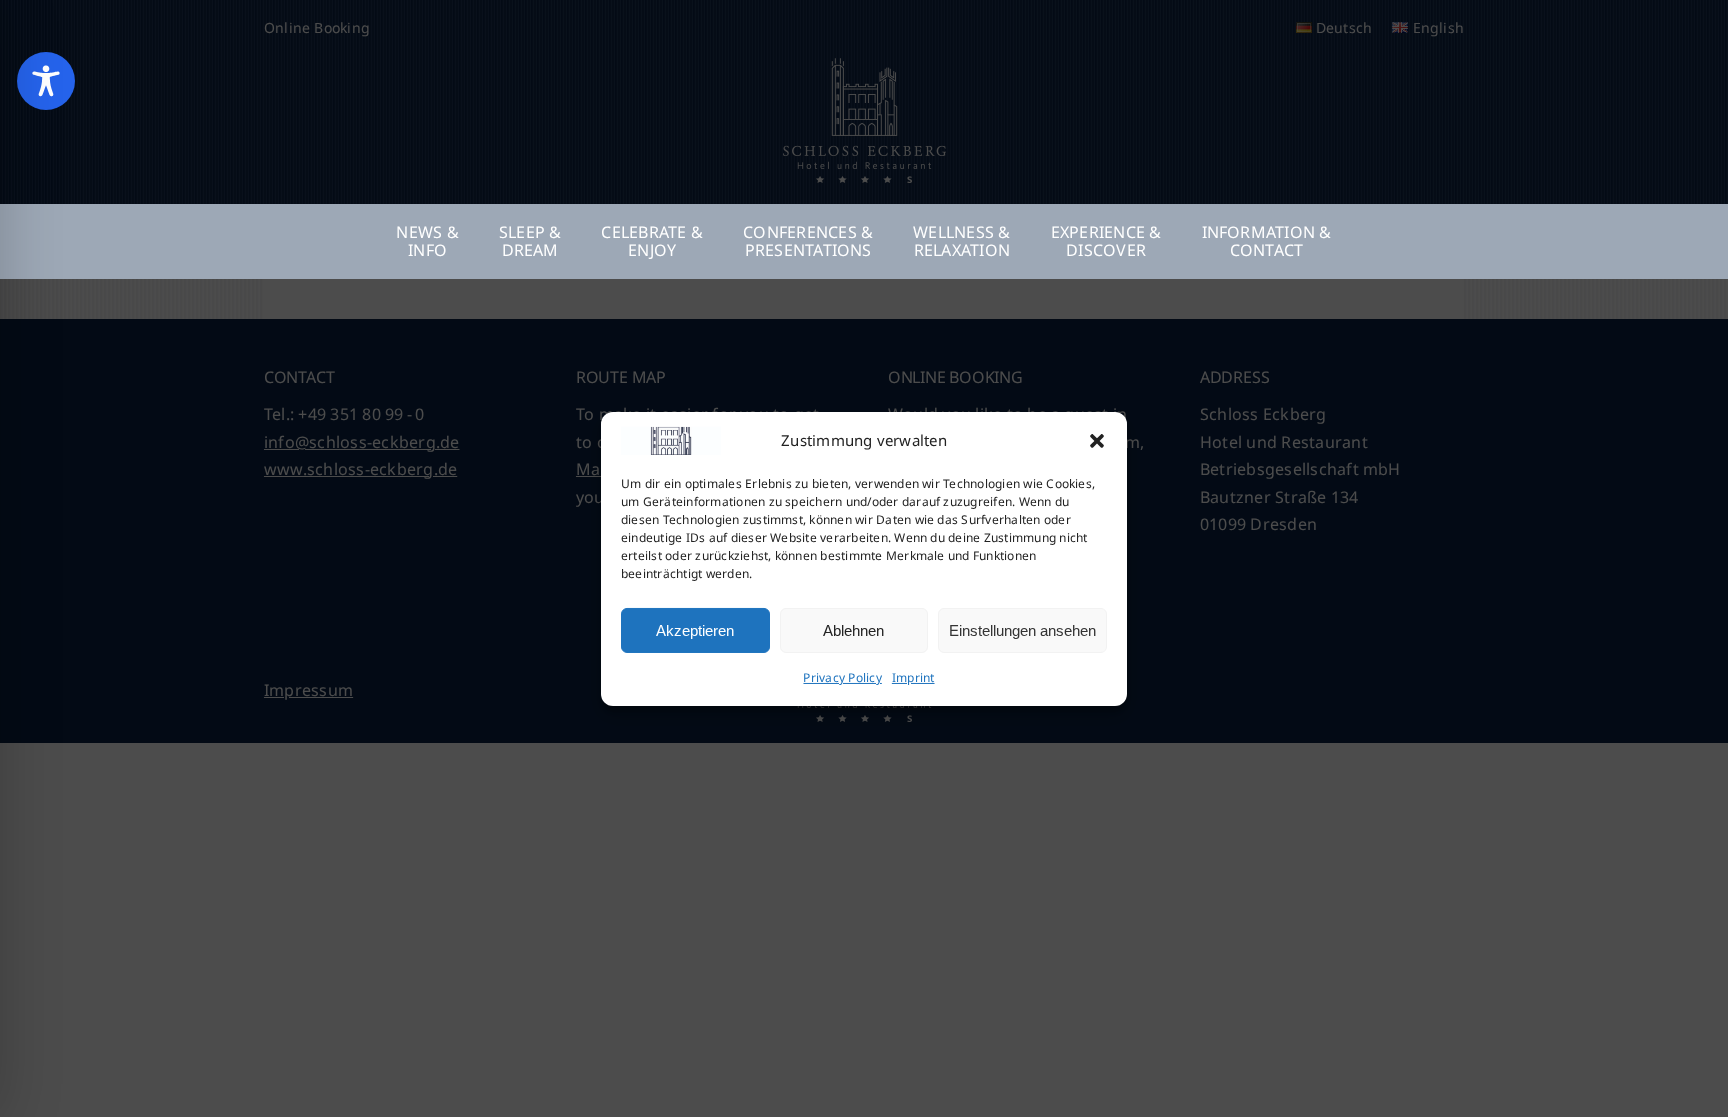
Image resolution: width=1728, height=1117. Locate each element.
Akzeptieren (695, 630)
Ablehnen (853, 630)
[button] (1097, 441)
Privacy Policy (842, 677)
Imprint (913, 677)
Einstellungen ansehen (1022, 630)
